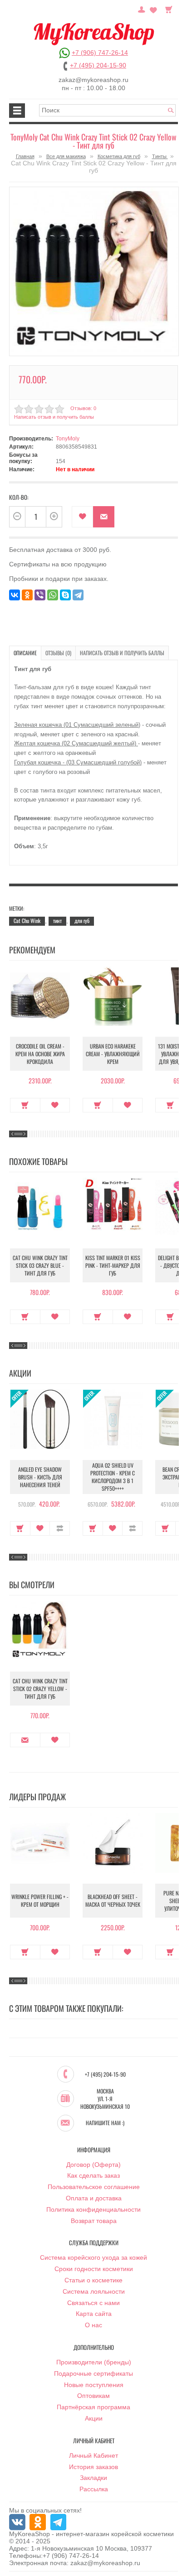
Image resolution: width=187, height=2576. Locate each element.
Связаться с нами (93, 2303)
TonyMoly (68, 439)
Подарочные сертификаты (93, 2373)
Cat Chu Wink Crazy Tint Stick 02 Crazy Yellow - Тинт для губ (40, 1689)
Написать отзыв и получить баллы (122, 653)
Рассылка (94, 2489)
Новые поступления (94, 2385)
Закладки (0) (153, 9)
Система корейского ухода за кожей (93, 2257)
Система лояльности (94, 2291)
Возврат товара (94, 2221)
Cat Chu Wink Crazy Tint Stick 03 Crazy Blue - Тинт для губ (40, 1265)
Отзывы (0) (58, 653)
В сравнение (60, 1528)
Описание (25, 653)
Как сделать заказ (93, 2175)
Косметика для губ (119, 156)
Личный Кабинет (93, 2455)
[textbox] (107, 110)
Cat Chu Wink (27, 921)
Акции (94, 2418)
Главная (25, 156)
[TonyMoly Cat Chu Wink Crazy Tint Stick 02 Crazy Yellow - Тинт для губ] (94, 271)
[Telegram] (78, 595)
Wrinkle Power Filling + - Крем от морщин (40, 1900)
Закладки (93, 2478)
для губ (82, 921)
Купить (25, 1105)
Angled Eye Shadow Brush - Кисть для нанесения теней (40, 1477)
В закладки (82, 517)
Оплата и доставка (94, 2198)
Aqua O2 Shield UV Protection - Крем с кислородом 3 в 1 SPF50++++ (113, 1477)
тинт (57, 921)
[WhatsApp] (53, 595)
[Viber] (40, 595)
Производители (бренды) (94, 2362)
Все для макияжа (66, 156)
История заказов (93, 2467)
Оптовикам (93, 2396)
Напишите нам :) (105, 2123)
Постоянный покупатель (142, 9)
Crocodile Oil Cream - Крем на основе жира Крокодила (40, 1054)
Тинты (160, 156)
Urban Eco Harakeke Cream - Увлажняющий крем (113, 1054)
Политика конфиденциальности (93, 2209)
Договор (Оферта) (93, 2165)
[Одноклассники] (27, 595)
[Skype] (65, 595)
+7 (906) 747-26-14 (100, 53)
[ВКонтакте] (15, 595)
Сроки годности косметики (94, 2269)
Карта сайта (94, 2314)
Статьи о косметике (93, 2280)
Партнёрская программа (93, 2407)
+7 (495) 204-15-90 (98, 65)
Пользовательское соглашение (94, 2187)
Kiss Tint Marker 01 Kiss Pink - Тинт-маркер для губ (113, 1265)
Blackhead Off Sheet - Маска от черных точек (113, 1900)
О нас (93, 2325)
